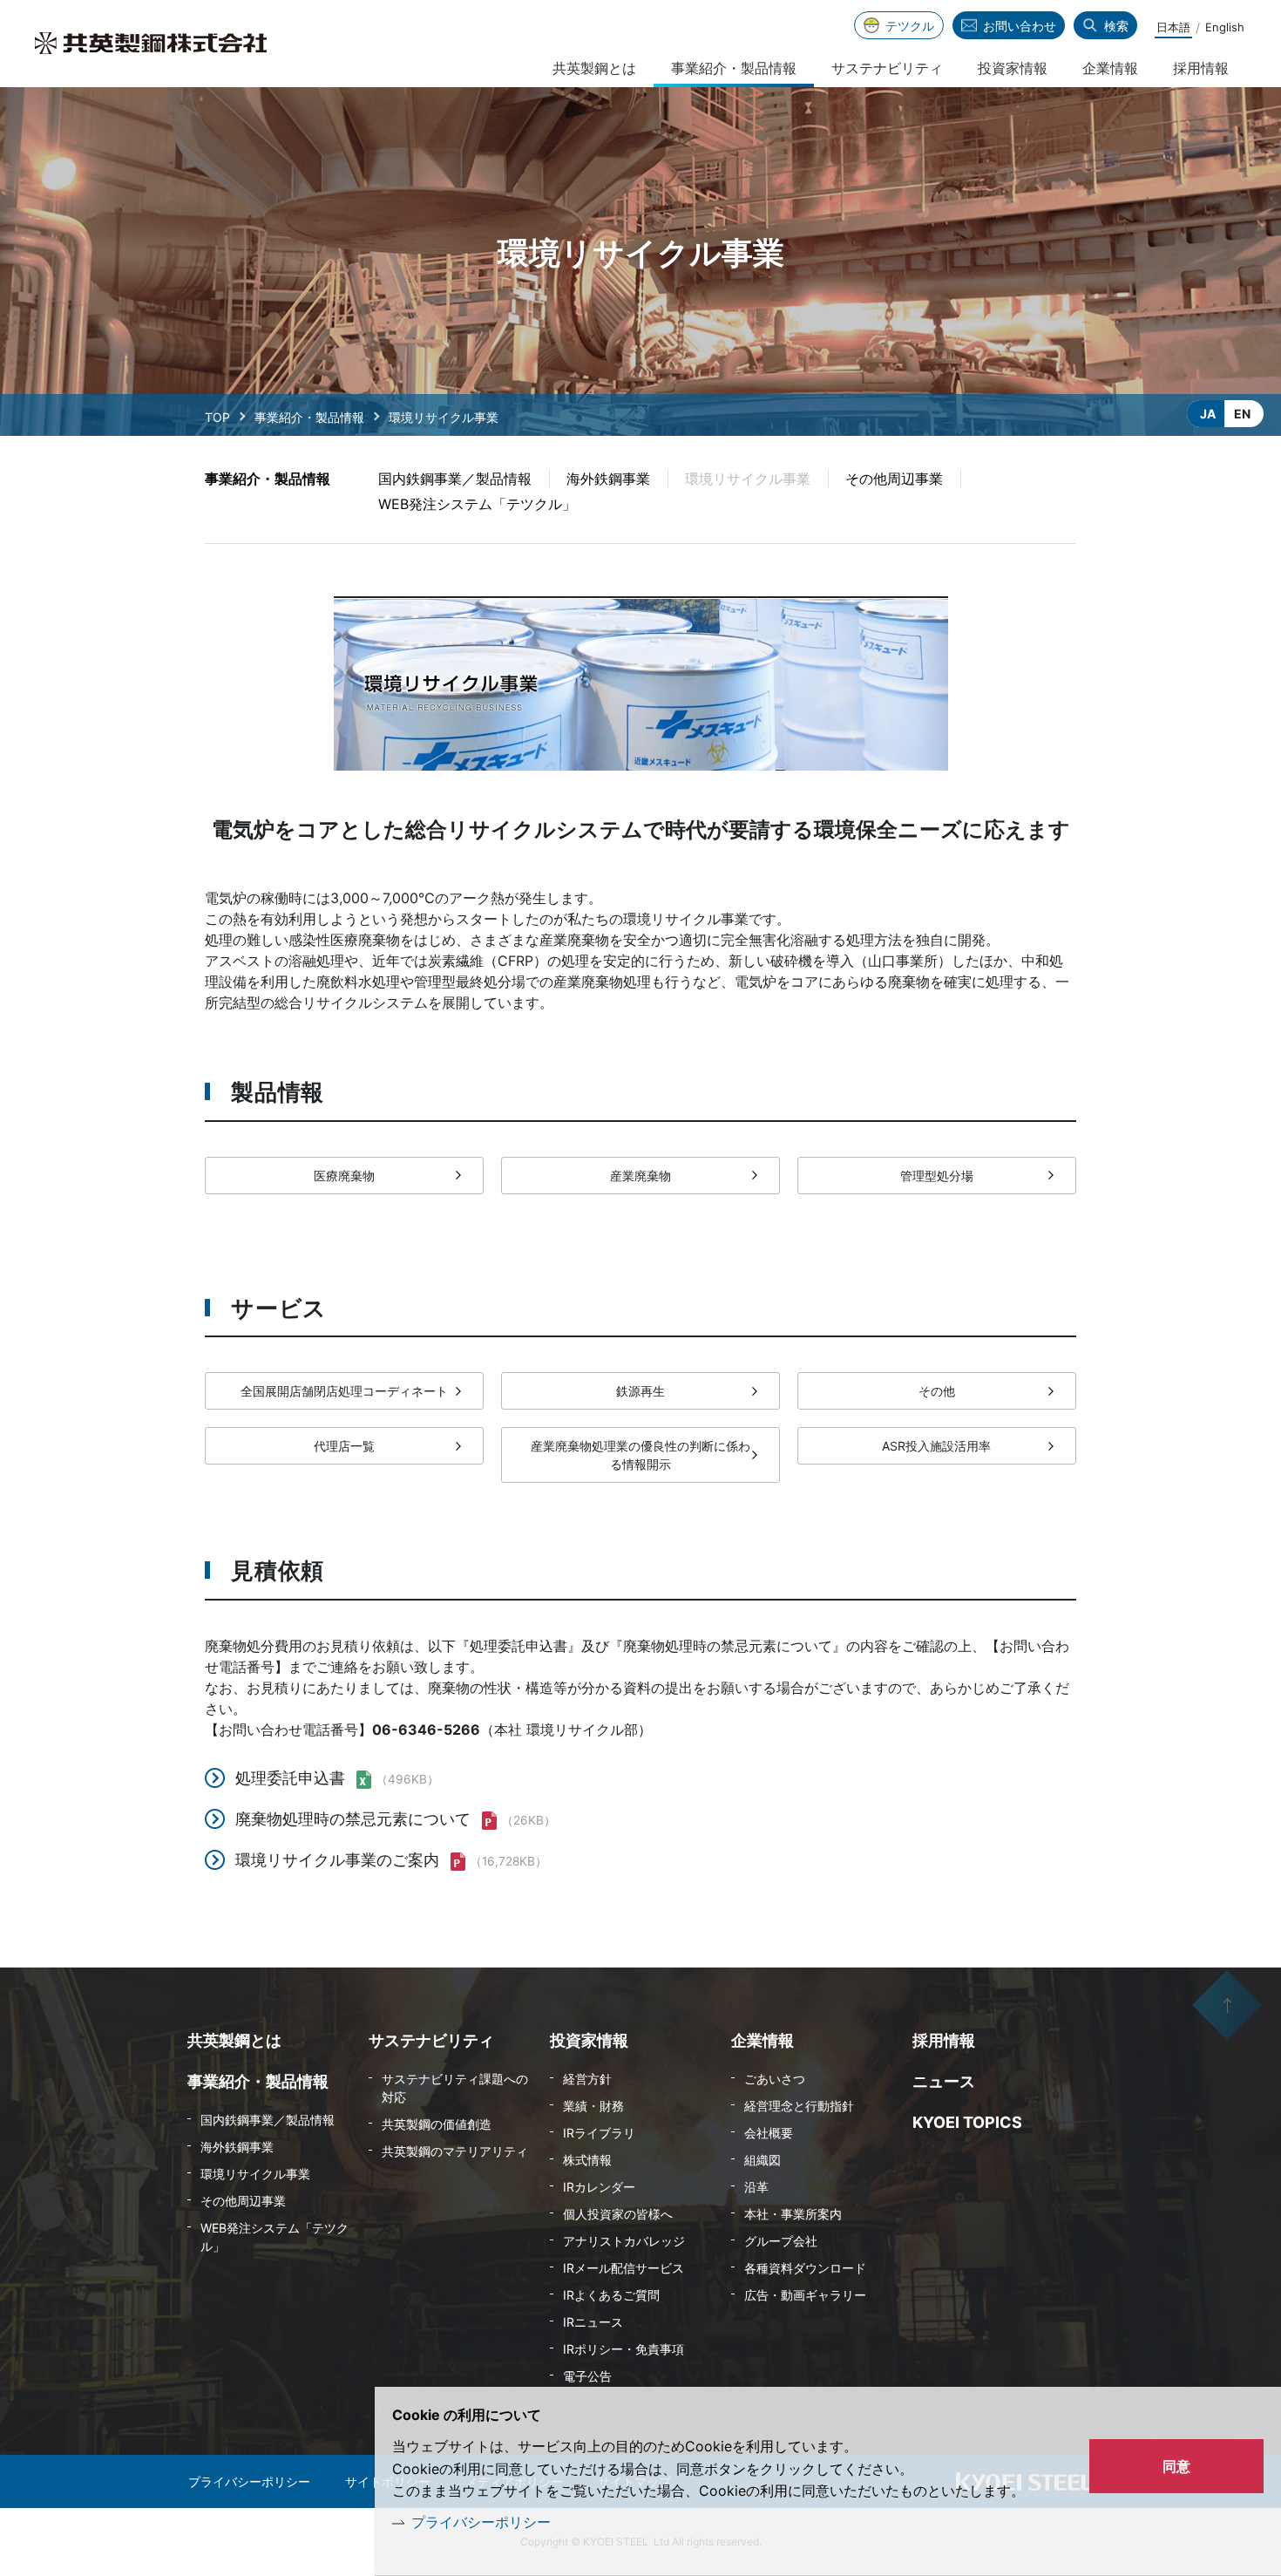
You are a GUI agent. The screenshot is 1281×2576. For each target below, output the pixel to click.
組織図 (762, 2160)
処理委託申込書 (290, 1778)
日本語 (1173, 27)
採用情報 (1201, 68)
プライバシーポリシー (481, 2522)
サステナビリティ (887, 68)
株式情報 (587, 2160)
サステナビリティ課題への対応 (455, 2088)
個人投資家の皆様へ (618, 2214)
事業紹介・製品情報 (309, 417)
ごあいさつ (775, 2079)
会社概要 (769, 2133)
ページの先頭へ (1227, 2005)
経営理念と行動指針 (799, 2106)
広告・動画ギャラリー (805, 2295)
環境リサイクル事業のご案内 (337, 1860)
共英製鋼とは (594, 68)
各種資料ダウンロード (805, 2268)
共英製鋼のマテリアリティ (455, 2151)
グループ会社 (781, 2241)
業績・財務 (593, 2106)
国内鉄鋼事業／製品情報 (455, 479)
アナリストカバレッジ (624, 2241)
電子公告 (587, 2376)
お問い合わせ (1020, 26)
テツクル (910, 26)
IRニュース (593, 2322)
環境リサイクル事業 (255, 2174)
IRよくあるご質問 (611, 2295)
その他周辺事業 (894, 479)
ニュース (944, 2081)
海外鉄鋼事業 (608, 479)
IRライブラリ (599, 2133)
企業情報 (1110, 68)
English (1225, 27)
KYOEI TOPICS (967, 2122)
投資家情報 (1013, 68)
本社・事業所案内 (793, 2214)
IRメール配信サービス (624, 2268)
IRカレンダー (599, 2187)
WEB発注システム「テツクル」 (477, 504)
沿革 (756, 2187)
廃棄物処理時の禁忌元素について (353, 1819)
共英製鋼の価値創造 (437, 2124)
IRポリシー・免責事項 (624, 2349)
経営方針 (587, 2079)
